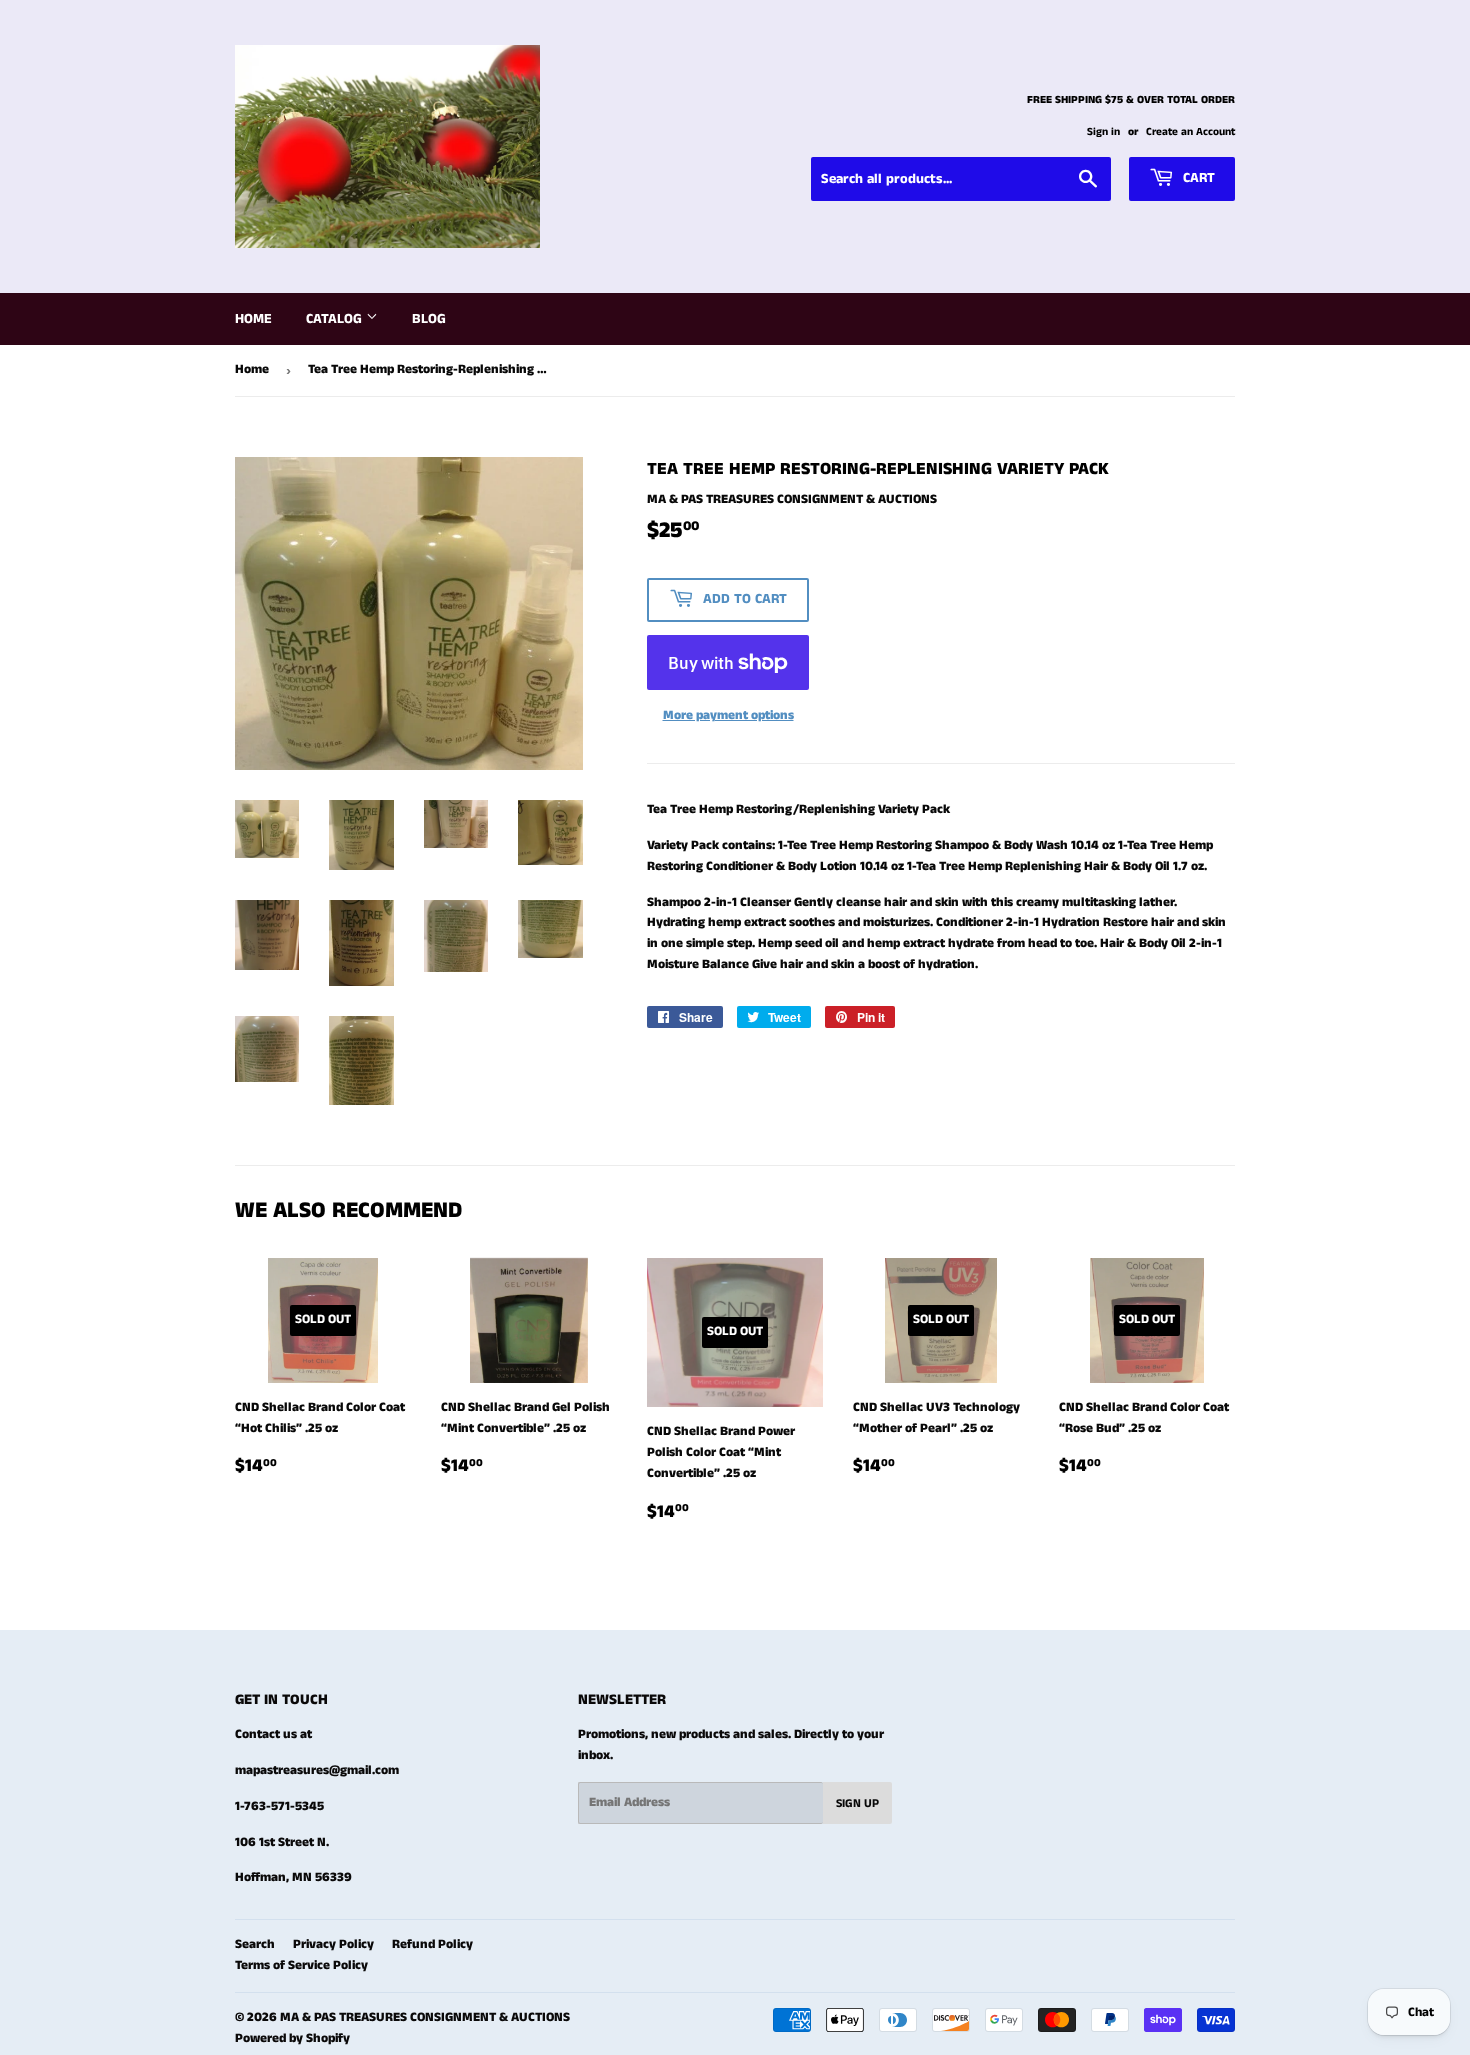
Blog (429, 319)
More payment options (728, 715)
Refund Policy (432, 1944)
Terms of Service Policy (301, 1965)
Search (255, 1944)
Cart (1197, 178)
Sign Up (857, 1803)
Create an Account (1190, 132)
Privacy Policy (333, 1944)
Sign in (1103, 132)
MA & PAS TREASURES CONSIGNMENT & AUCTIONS (425, 2017)
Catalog (336, 319)
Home (253, 319)
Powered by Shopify (292, 2038)
